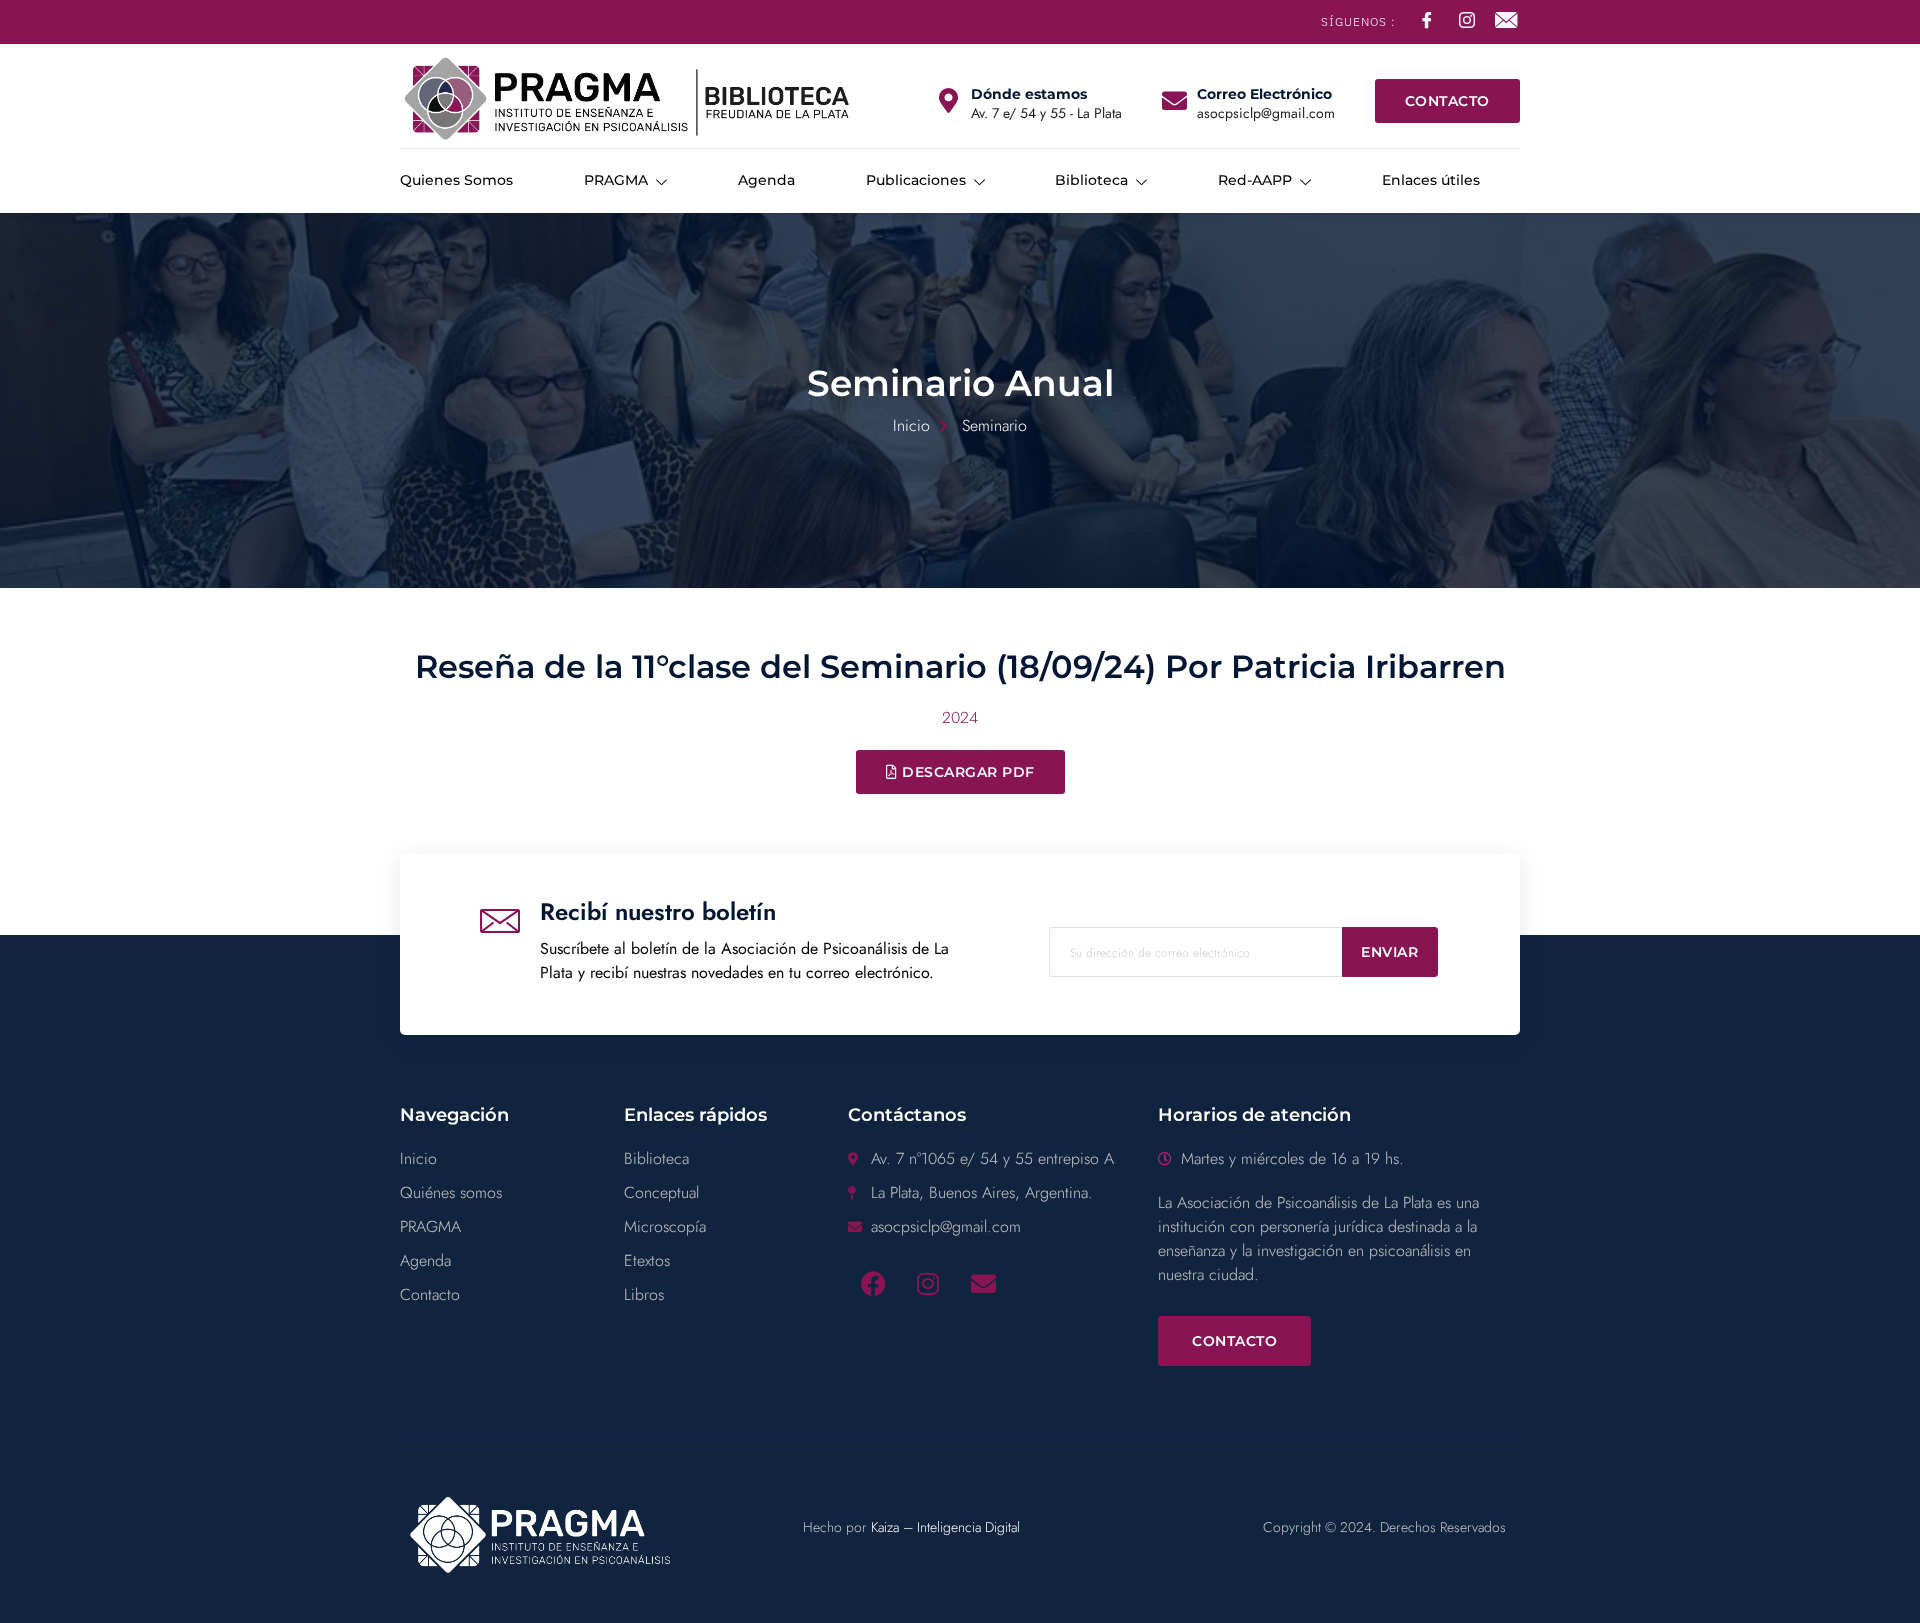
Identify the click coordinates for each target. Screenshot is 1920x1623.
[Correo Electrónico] (1174, 100)
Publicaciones (916, 180)
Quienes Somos (456, 180)
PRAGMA (616, 180)
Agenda (766, 180)
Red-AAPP (1255, 180)
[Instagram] (928, 1284)
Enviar (1389, 952)
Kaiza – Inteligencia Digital (945, 1527)
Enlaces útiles (1431, 180)
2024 (960, 717)
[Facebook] (873, 1284)
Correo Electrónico (1264, 94)
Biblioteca (1091, 180)
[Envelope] (983, 1284)
